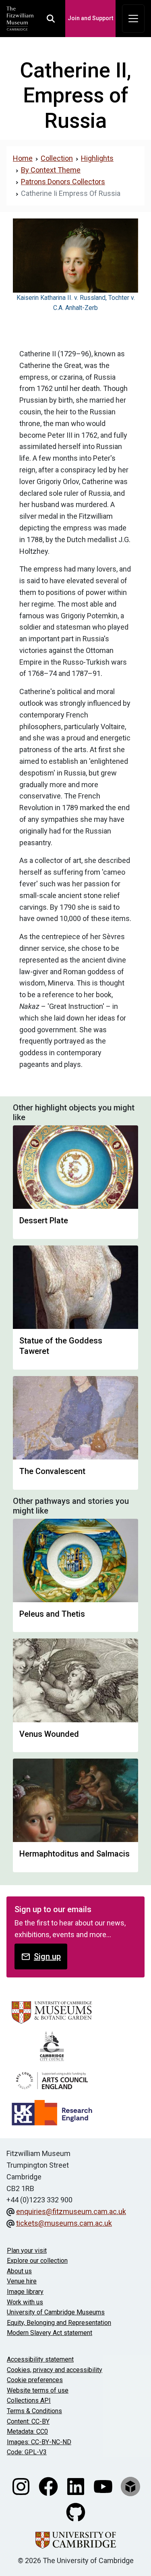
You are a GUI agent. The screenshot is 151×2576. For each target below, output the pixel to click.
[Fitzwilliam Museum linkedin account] (77, 2486)
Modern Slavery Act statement (50, 2333)
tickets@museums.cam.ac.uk (64, 2223)
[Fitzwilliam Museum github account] (76, 2512)
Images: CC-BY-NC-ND (39, 2442)
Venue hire (22, 2281)
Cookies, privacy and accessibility (55, 2370)
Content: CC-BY (28, 2421)
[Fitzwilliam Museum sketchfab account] (130, 2486)
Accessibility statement (40, 2359)
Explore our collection (37, 2261)
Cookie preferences (35, 2380)
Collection (57, 158)
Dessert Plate (44, 1220)
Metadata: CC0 (27, 2432)
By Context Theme (51, 170)
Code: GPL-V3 (27, 2452)
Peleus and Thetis (52, 1614)
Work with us (25, 2302)
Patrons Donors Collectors (63, 182)
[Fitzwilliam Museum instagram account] (22, 2486)
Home (23, 158)
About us (19, 2271)
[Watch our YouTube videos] (104, 2486)
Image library (25, 2292)
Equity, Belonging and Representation (59, 2323)
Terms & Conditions (34, 2411)
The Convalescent (52, 1471)
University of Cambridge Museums (56, 2312)
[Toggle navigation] (133, 19)
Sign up (47, 1956)
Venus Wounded (49, 1734)
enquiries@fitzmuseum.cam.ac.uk (71, 2211)
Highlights (97, 158)
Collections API (29, 2400)
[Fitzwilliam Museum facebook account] (49, 2486)
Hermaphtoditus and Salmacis (74, 1854)
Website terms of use (38, 2390)
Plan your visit (27, 2251)
